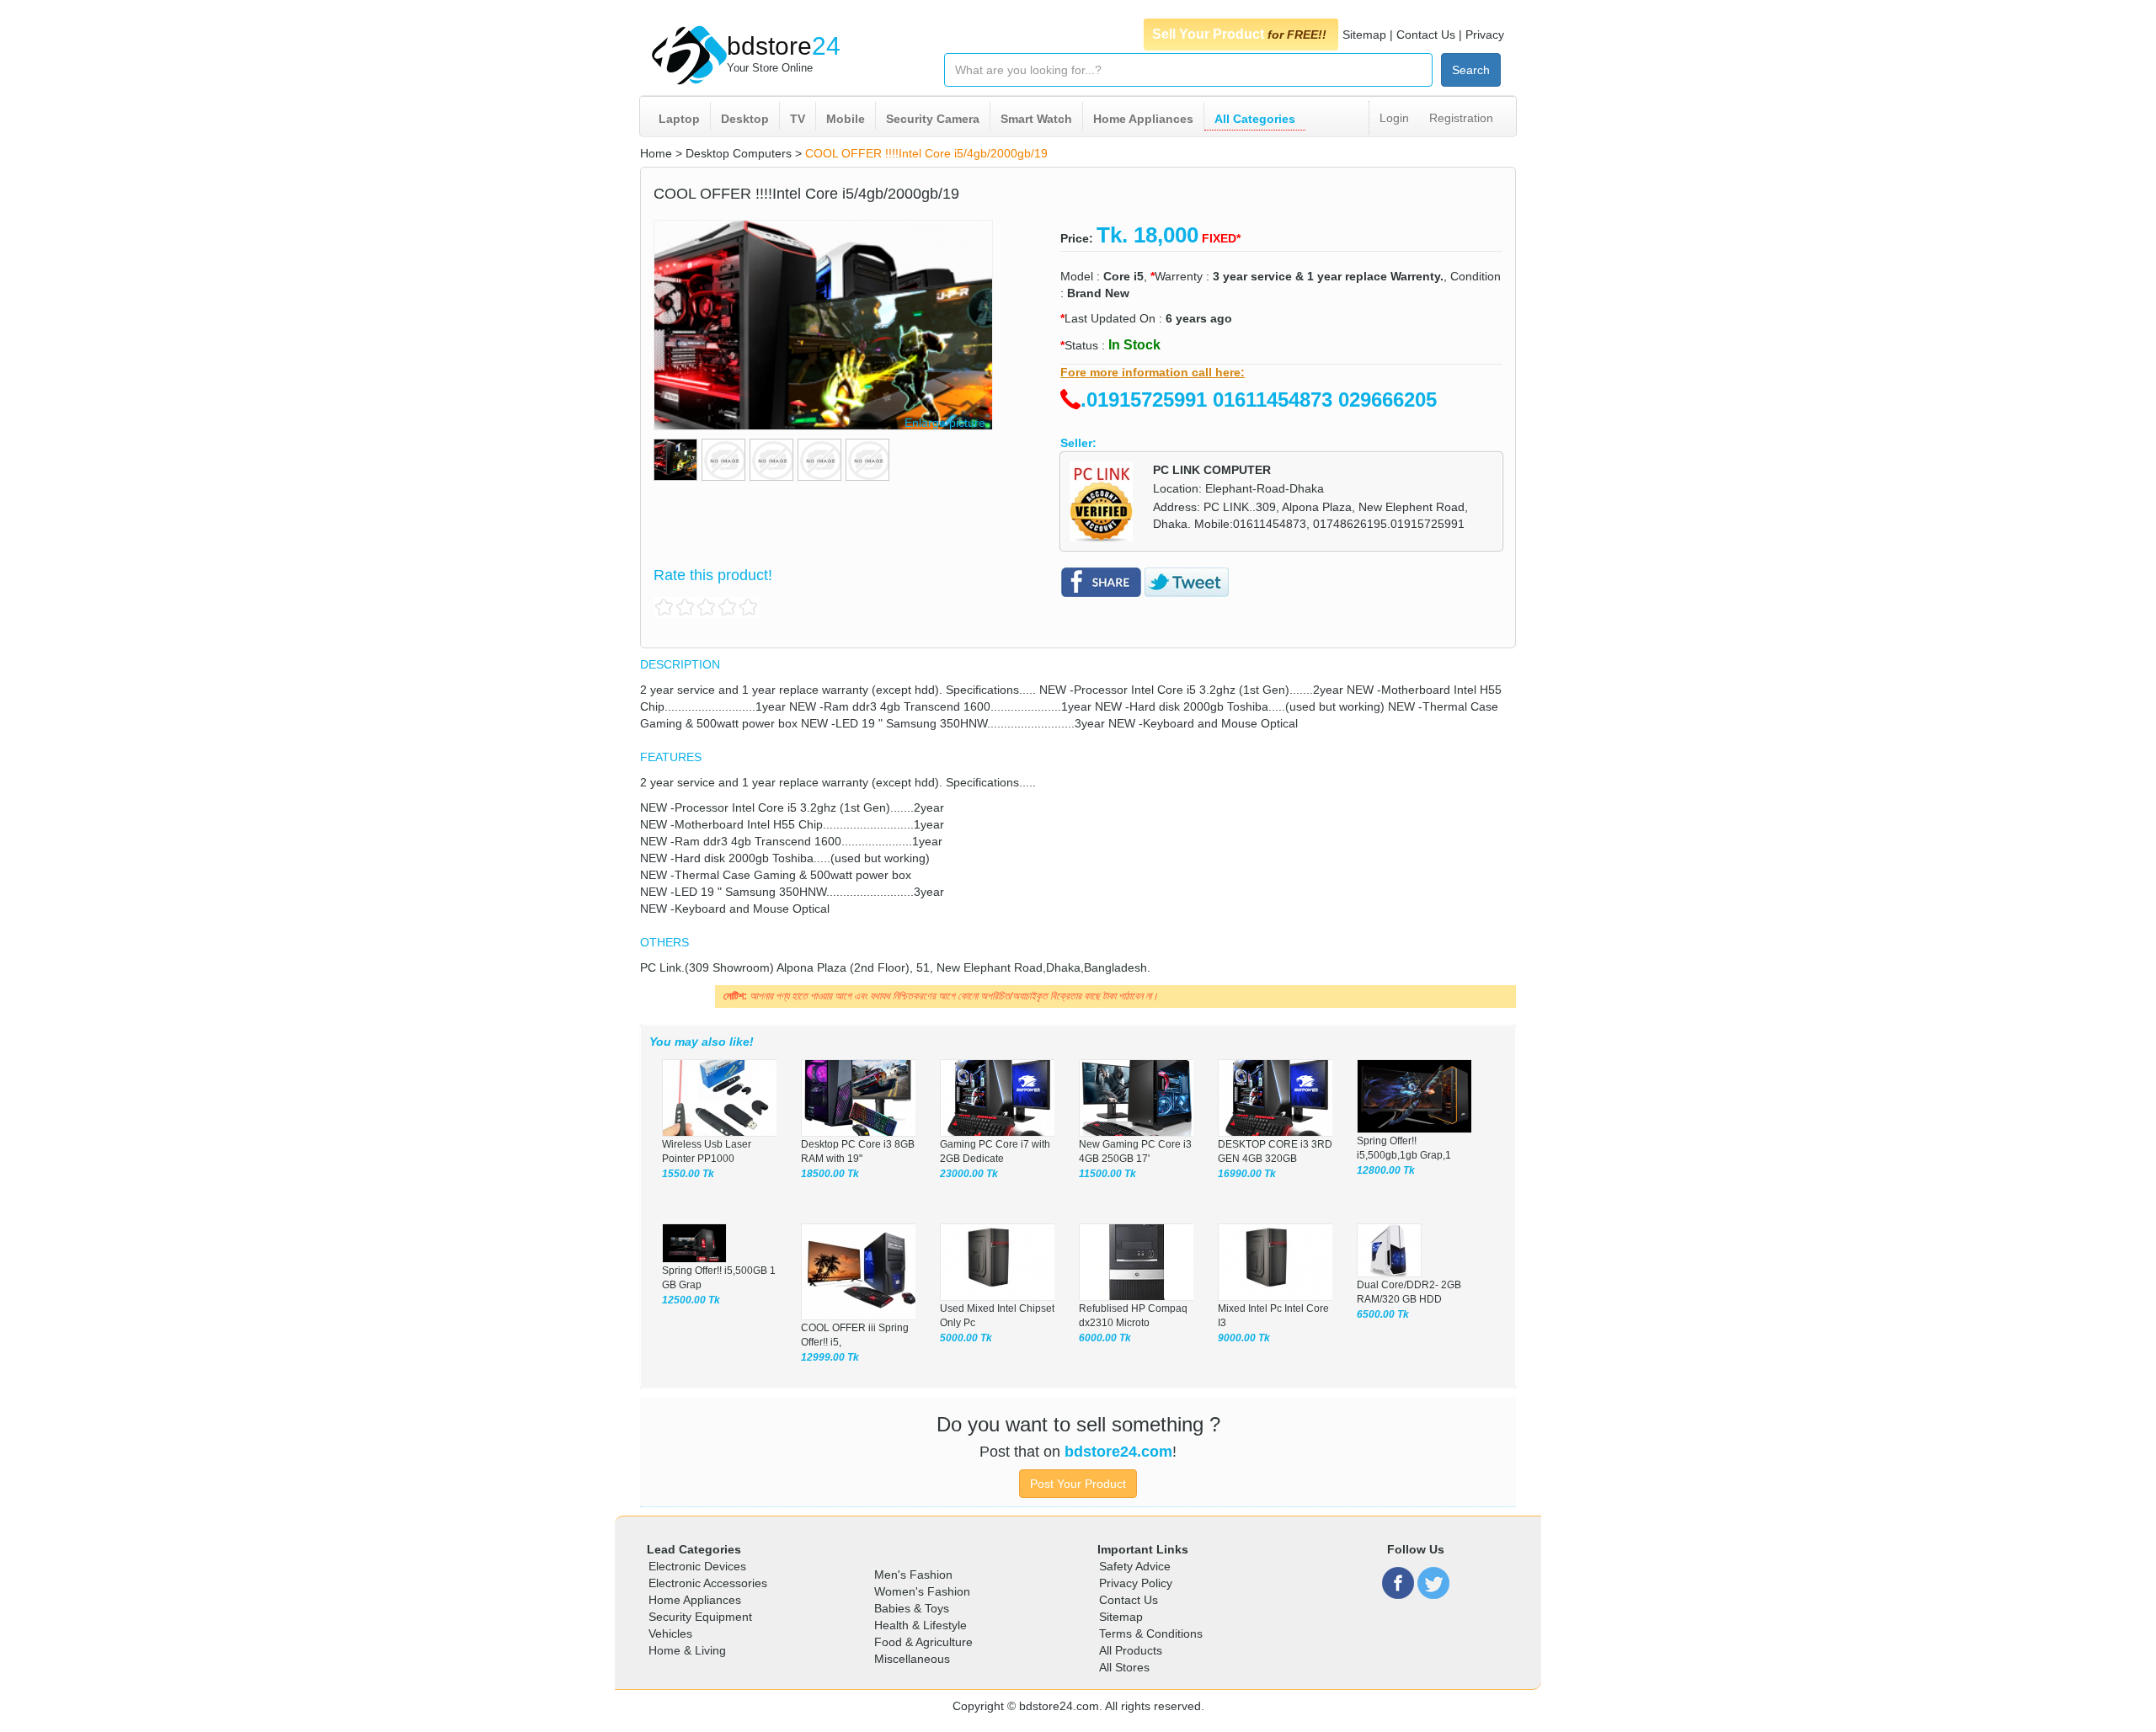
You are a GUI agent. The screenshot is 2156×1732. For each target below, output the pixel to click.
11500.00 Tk (1107, 1174)
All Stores (1124, 1667)
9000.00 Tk (1244, 1338)
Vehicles (670, 1633)
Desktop (745, 119)
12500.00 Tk (691, 1300)
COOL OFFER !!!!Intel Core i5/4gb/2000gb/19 (926, 153)
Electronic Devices (697, 1566)
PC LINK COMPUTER (1212, 470)
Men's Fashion (913, 1575)
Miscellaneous (912, 1659)
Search (1471, 70)
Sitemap (1364, 35)
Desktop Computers (739, 153)
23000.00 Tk (969, 1174)
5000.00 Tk (966, 1338)
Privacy (1485, 35)
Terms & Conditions (1151, 1633)
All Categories (1255, 119)
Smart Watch (1036, 119)
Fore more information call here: (1153, 372)
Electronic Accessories (708, 1583)
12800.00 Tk (1386, 1170)
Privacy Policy (1136, 1583)
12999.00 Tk (830, 1357)
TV (798, 119)
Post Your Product (1078, 1484)
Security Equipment (700, 1617)
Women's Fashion (922, 1591)
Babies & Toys (912, 1608)
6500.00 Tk (1383, 1314)
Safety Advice (1135, 1566)
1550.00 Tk (688, 1174)
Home (656, 153)
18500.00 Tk (830, 1174)
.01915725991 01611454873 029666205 (1259, 400)
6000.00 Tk (1105, 1338)
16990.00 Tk (1247, 1174)
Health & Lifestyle (921, 1625)
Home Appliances (1143, 119)
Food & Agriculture (923, 1642)
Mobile (846, 119)
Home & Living (687, 1650)
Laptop (679, 119)
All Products (1131, 1650)
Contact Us (1426, 35)
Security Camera (933, 119)
